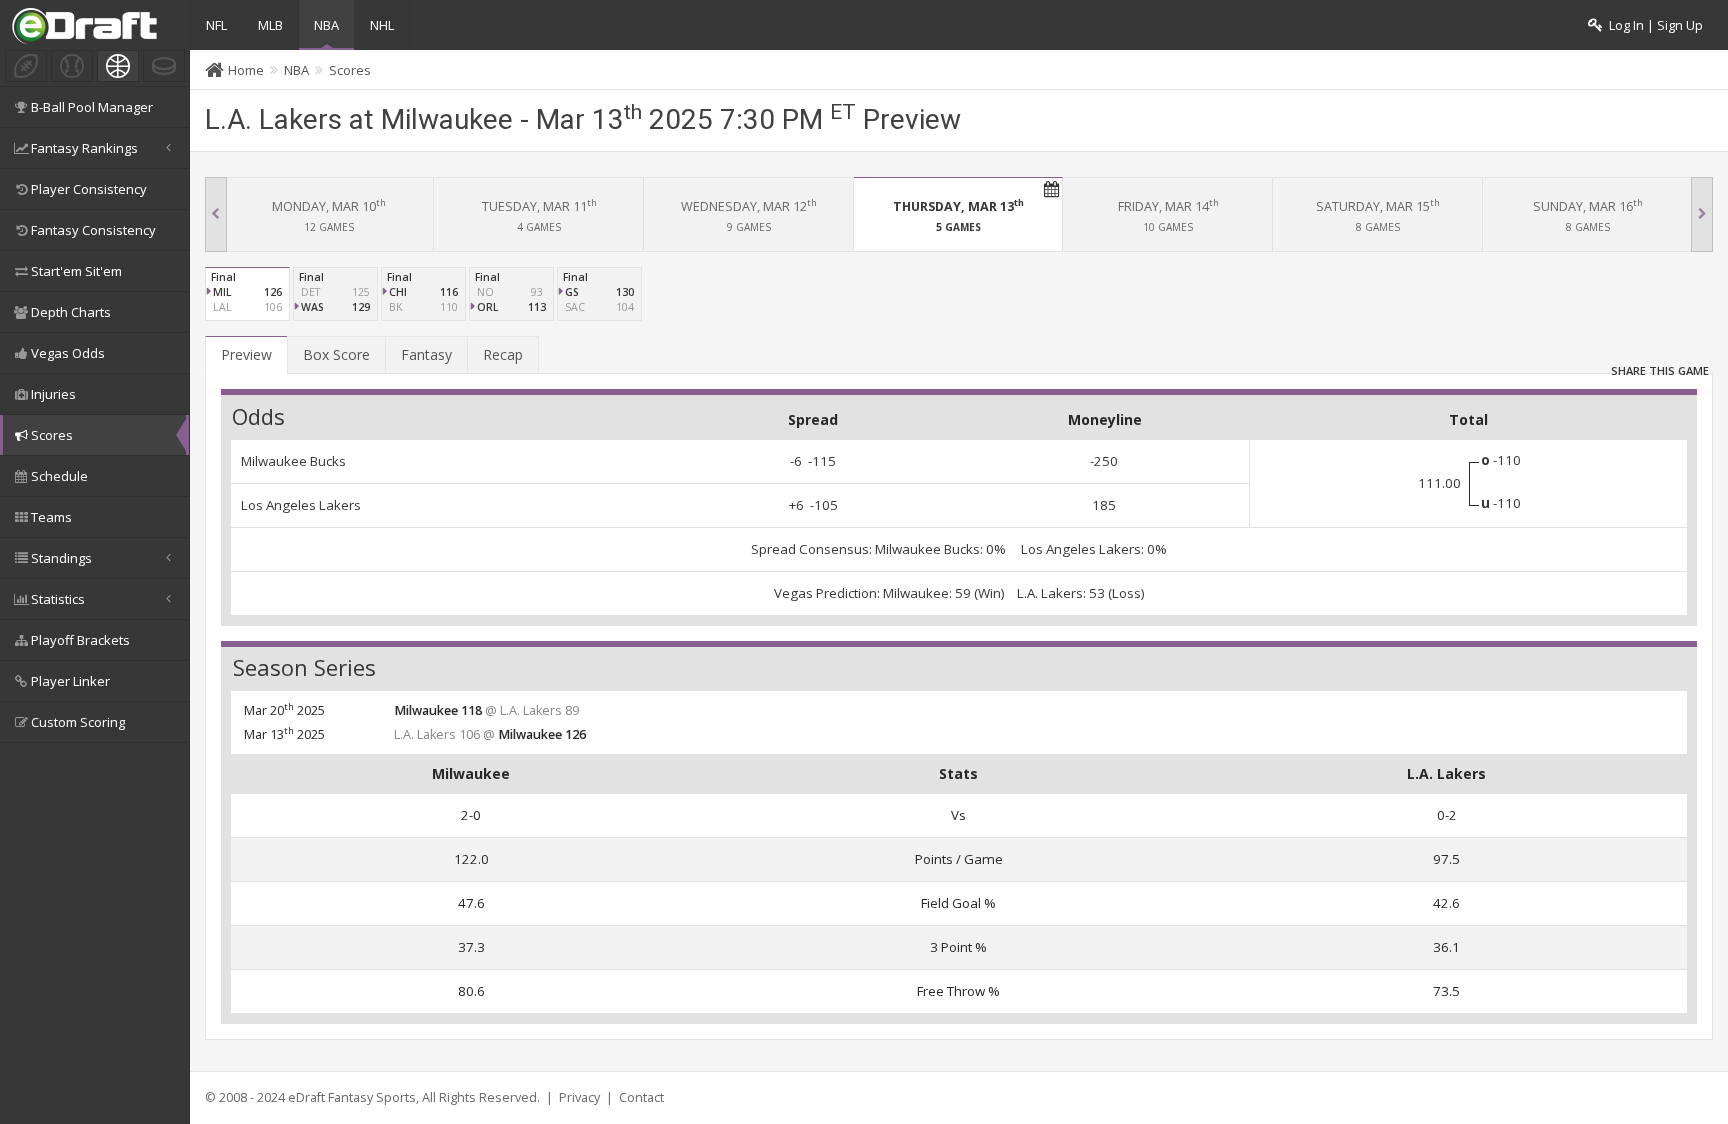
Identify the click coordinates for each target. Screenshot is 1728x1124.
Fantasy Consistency (93, 230)
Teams (51, 517)
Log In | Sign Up (1653, 25)
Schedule (59, 476)
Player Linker (70, 681)
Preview (246, 354)
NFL (216, 25)
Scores (52, 435)
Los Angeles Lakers (301, 505)
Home (246, 70)
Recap (503, 354)
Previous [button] (216, 214)
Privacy (579, 1097)
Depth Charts (71, 312)
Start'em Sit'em (76, 271)
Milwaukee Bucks (293, 461)
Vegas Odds (68, 353)
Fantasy (426, 354)
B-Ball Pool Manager (92, 107)
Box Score (336, 354)
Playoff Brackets (80, 640)
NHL (382, 25)
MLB (270, 25)
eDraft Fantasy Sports (352, 1097)
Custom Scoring (78, 722)
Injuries (53, 394)
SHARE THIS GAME (1660, 366)
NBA (326, 25)
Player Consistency (89, 189)
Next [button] (1702, 214)
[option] (329, 214)
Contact (641, 1097)
